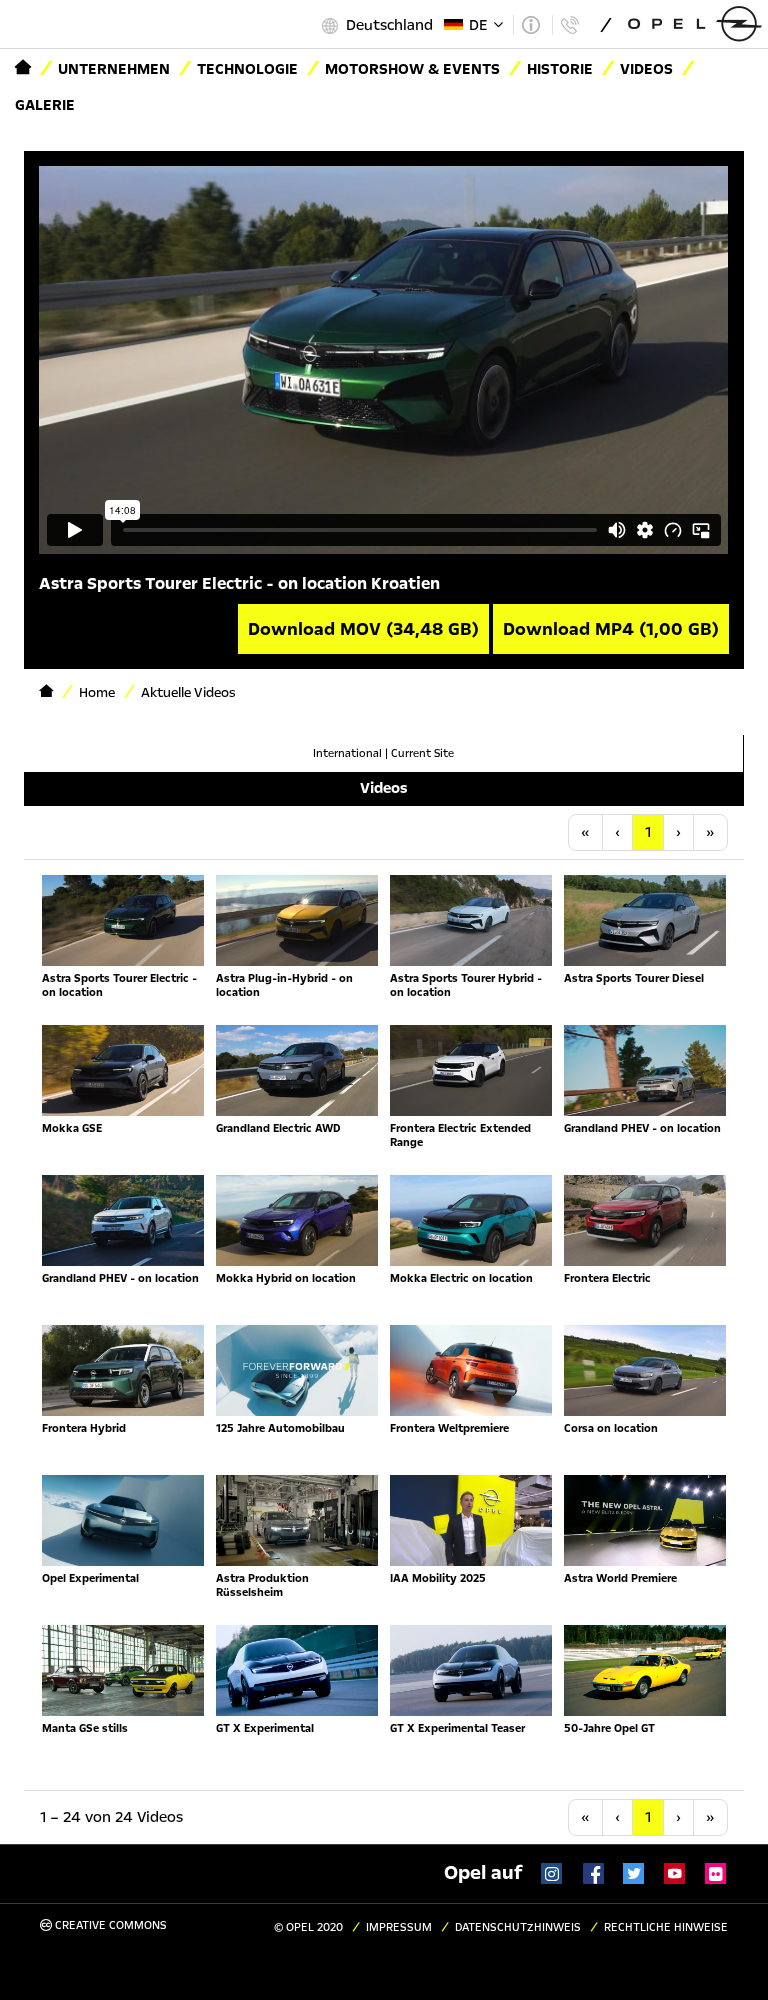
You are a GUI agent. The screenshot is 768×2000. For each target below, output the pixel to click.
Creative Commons (109, 1925)
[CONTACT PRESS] (569, 25)
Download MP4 (611, 629)
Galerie (45, 105)
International (347, 753)
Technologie (247, 69)
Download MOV (363, 629)
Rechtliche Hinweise (666, 1927)
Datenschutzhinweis (518, 1927)
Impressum (399, 1927)
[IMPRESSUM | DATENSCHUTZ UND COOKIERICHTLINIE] (530, 25)
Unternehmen (114, 69)
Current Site (422, 753)
